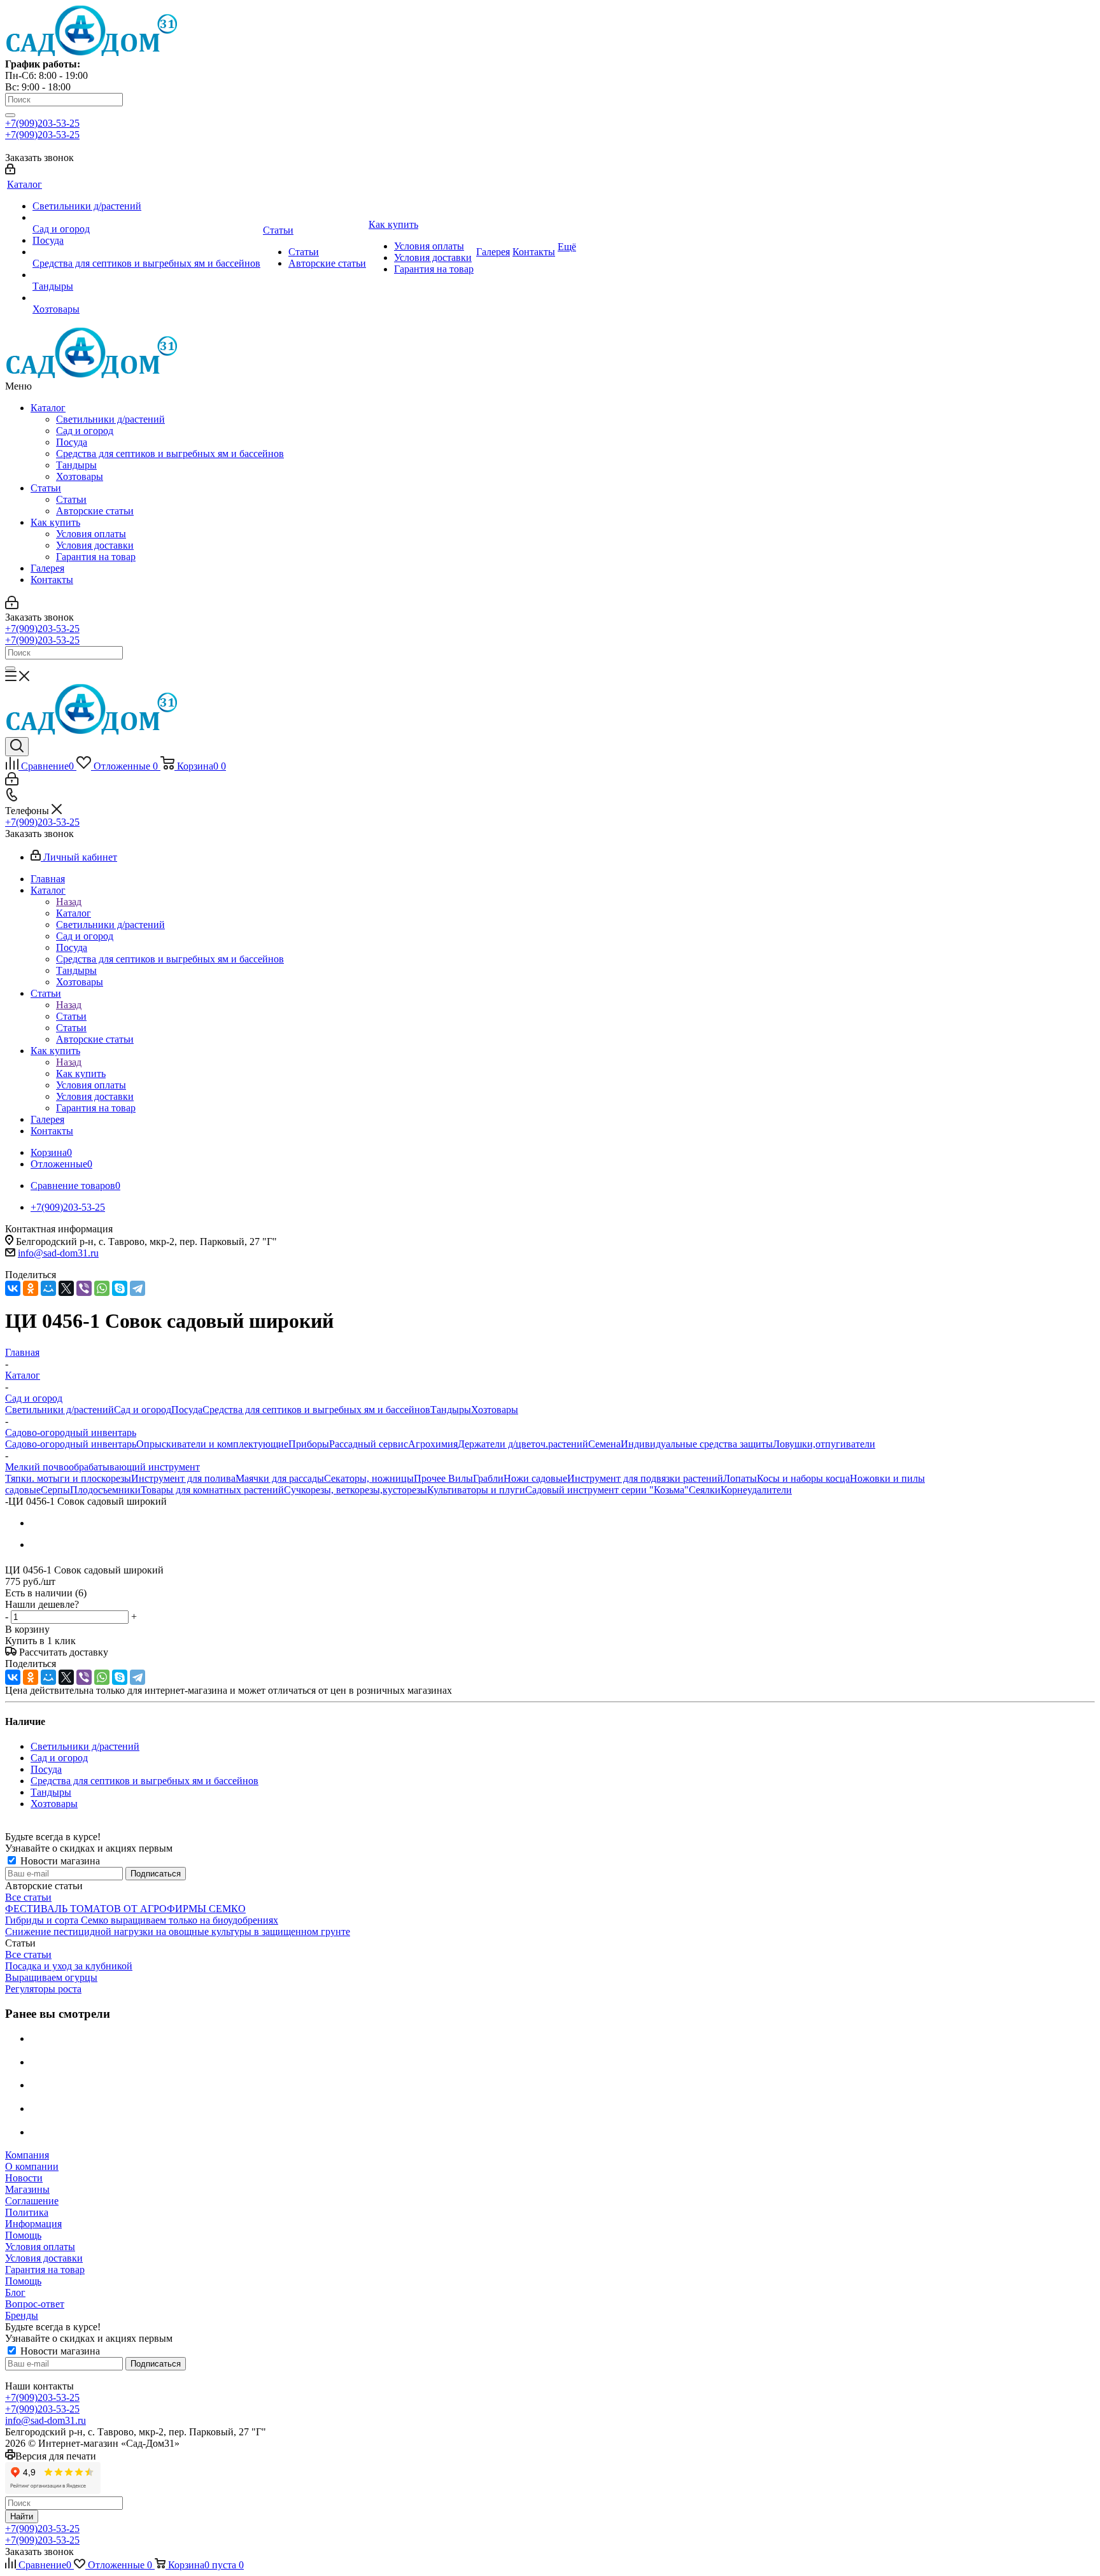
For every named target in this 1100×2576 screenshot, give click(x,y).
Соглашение (32, 2201)
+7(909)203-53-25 (42, 123)
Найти (22, 2516)
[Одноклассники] (31, 1288)
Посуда (72, 442)
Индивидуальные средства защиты (697, 1444)
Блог (15, 2292)
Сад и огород (85, 431)
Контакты (52, 580)
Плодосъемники (105, 1490)
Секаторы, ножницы (369, 1478)
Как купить (55, 522)
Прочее (431, 1478)
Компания (27, 2155)
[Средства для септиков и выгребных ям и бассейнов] (146, 252)
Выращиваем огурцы (51, 1977)
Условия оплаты (91, 534)
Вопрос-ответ (35, 2304)
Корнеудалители (756, 1490)
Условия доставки (95, 545)
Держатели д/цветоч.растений (523, 1444)
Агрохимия (433, 1444)
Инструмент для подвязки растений (645, 1478)
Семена (604, 1444)
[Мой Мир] (48, 1288)
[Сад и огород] (146, 218)
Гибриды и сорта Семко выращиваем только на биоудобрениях (142, 1920)
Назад (69, 902)
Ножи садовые (535, 1478)
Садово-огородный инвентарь (71, 1444)
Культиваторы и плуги (476, 1490)
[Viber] (84, 1288)
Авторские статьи (95, 511)
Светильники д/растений (110, 419)
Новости (24, 2178)
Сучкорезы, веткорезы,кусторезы (356, 1490)
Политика (27, 2212)
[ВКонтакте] (13, 1288)
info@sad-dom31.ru (58, 1253)
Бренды (22, 2315)
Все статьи (28, 1897)
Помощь (23, 2235)
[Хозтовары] (146, 298)
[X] (66, 1288)
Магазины (27, 2189)
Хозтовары (80, 476)
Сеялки (705, 1490)
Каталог (48, 408)
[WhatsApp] (102, 1288)
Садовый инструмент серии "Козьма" (607, 1490)
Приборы (309, 1444)
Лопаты (740, 1478)
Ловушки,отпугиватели (824, 1444)
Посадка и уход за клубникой (69, 1966)
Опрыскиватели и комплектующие (212, 1444)
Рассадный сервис (369, 1444)
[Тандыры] (146, 275)
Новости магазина (59, 1861)
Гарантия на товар (96, 557)
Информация (33, 2224)
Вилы (461, 1478)
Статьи (46, 488)
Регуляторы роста (43, 1989)
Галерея (47, 568)
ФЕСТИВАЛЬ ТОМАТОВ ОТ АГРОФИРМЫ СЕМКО (125, 1909)
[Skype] (120, 1288)
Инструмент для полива (183, 1478)
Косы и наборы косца (803, 1478)
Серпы (55, 1490)
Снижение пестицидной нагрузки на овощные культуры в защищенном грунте (178, 1932)
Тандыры (76, 465)
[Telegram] (137, 1288)
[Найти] (10, 115)
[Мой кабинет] (10, 171)
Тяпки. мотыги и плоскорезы (68, 1478)
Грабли (488, 1478)
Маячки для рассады (280, 1478)
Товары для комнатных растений (212, 1490)
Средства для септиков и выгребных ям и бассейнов (170, 454)
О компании (32, 2166)
